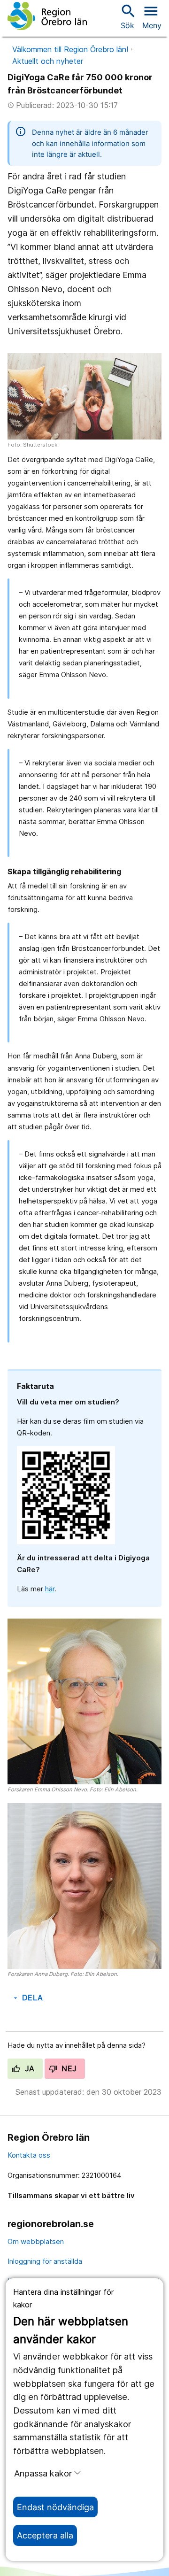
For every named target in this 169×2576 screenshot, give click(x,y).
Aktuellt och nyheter (48, 61)
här (50, 1589)
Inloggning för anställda (45, 2261)
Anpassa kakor (43, 2473)
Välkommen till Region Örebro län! (70, 49)
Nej (68, 2068)
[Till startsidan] (47, 16)
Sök (127, 16)
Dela (27, 1998)
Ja (28, 2068)
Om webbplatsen (36, 2241)
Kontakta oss (29, 2155)
